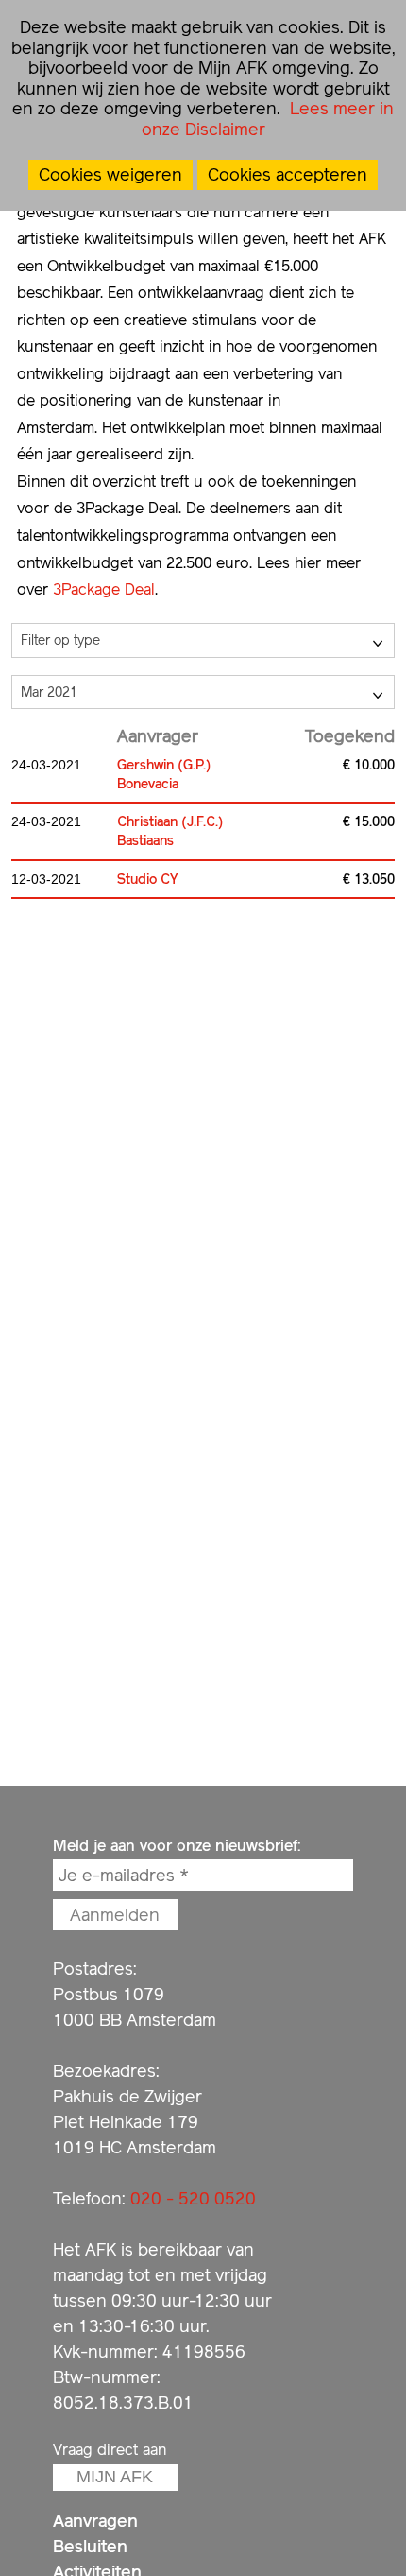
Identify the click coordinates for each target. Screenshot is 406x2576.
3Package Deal (104, 589)
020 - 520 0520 (193, 2198)
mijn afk (115, 2477)
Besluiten (90, 2546)
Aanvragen (95, 2521)
